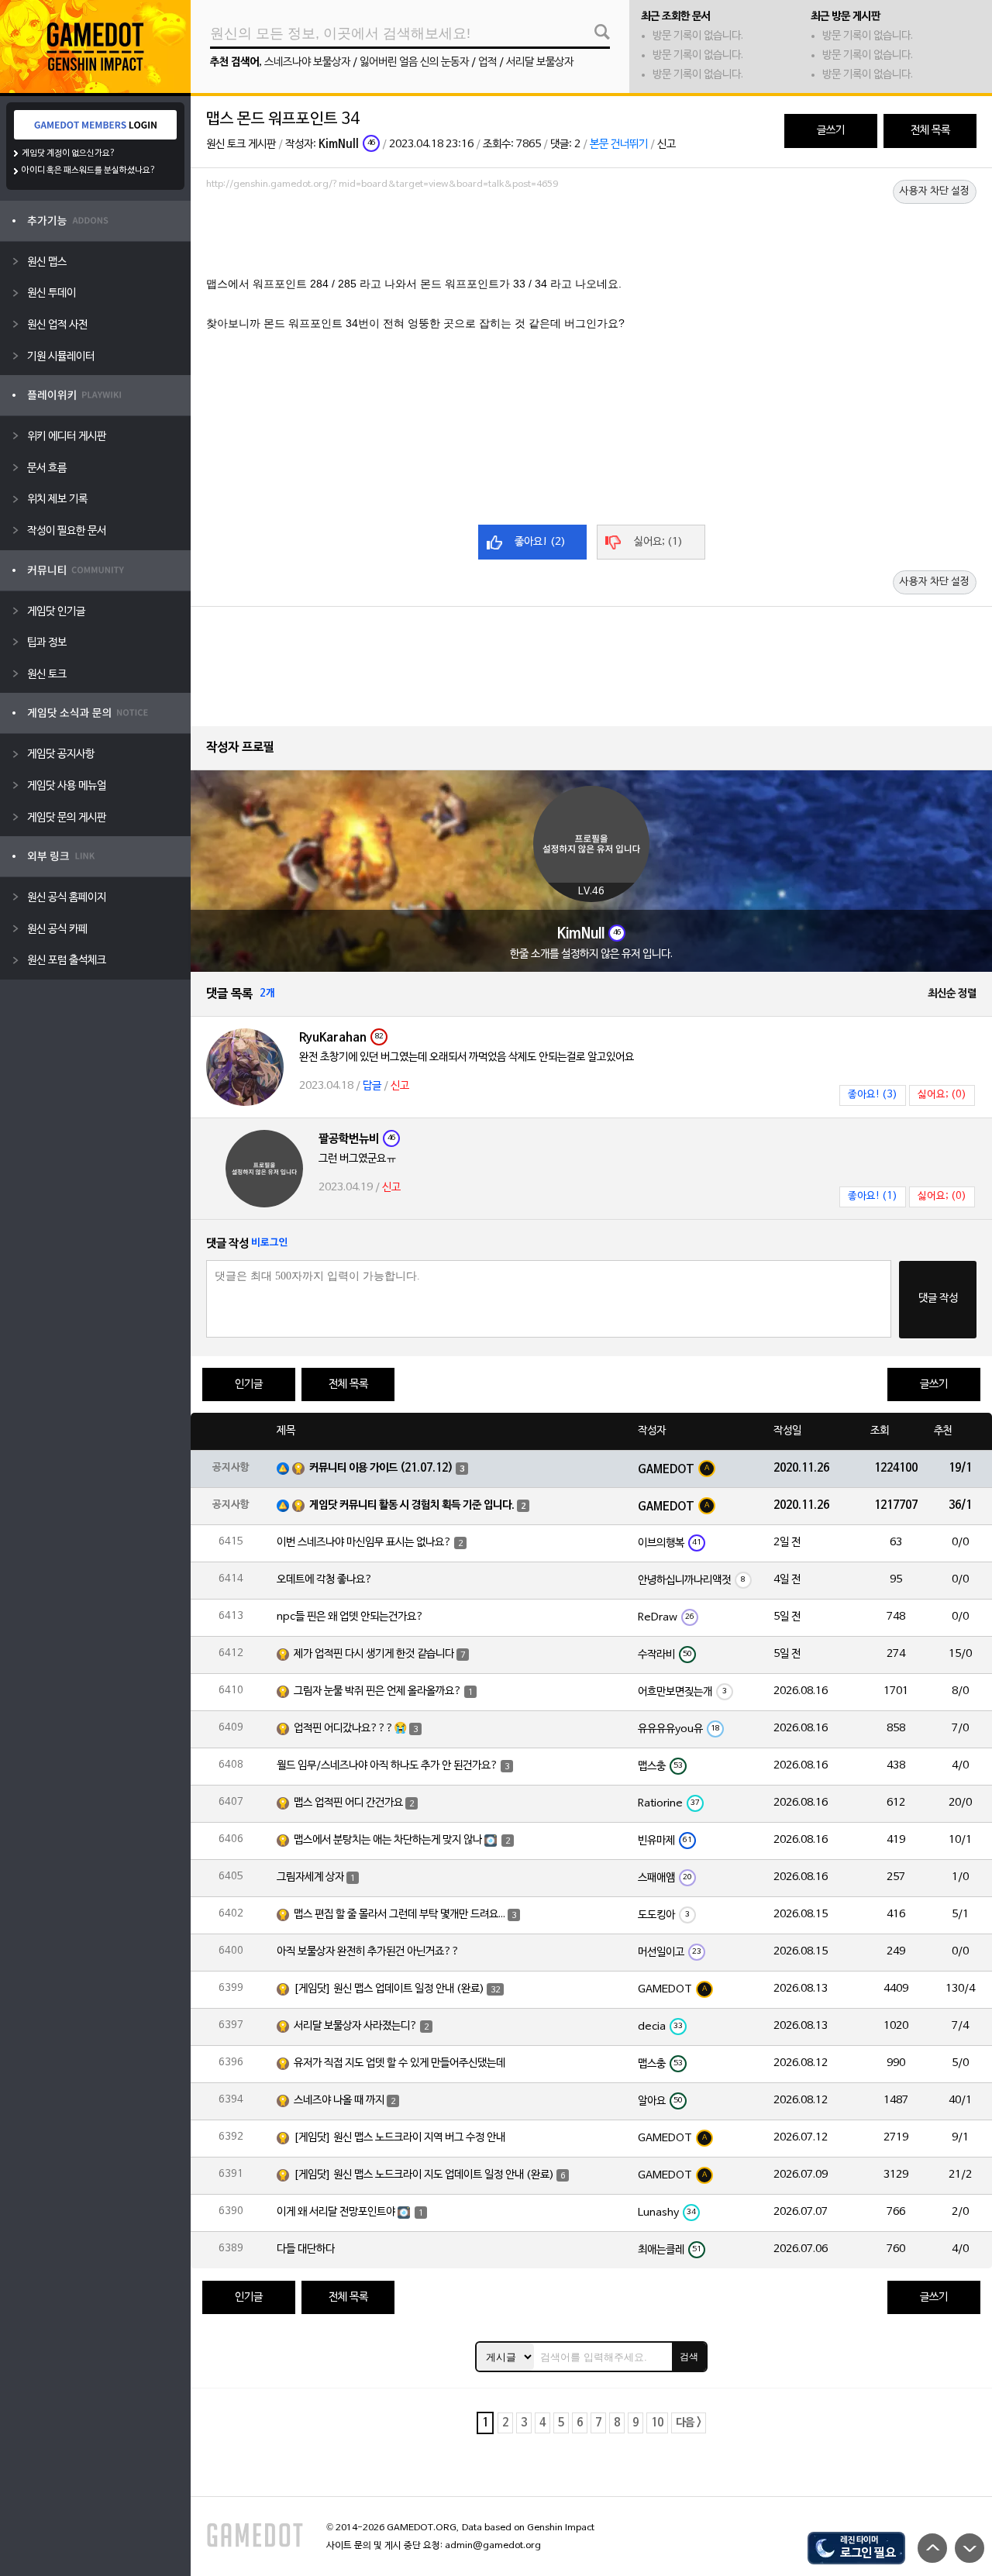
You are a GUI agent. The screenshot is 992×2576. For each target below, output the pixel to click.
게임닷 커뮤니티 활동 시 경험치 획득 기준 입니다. (412, 1505)
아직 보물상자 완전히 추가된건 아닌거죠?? (368, 1952)
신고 (666, 145)
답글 (372, 1086)
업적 (487, 62)
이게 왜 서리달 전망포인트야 (336, 2212)
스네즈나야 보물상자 (307, 62)
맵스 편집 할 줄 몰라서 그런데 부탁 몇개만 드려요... (400, 1915)
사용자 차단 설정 (935, 191)
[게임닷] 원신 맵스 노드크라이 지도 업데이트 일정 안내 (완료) (424, 2175)
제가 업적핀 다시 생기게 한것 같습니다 (374, 1654)
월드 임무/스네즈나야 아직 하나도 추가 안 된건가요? (387, 1766)
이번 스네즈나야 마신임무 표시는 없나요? (364, 1543)
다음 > (689, 2423)
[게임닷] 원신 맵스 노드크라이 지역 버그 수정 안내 (400, 2138)
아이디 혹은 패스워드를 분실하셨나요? (89, 170)
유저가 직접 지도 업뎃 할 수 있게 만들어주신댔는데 (400, 2063)
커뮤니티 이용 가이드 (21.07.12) (381, 1468)
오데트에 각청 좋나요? (325, 1580)
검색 (689, 2357)
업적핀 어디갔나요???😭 (350, 1729)
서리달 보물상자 (540, 62)
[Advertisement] (591, 238)
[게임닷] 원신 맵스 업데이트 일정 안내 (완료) (389, 1989)
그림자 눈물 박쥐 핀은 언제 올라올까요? (378, 1691)
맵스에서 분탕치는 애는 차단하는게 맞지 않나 (388, 1840)
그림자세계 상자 (310, 1877)
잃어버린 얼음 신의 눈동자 (414, 62)
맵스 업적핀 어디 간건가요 (348, 1803)
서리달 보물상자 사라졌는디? (356, 2026)
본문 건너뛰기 (619, 145)
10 (657, 2423)
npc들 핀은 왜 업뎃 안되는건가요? (350, 1617)
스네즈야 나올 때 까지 (339, 2101)
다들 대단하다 (306, 2249)
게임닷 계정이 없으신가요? (69, 153)
